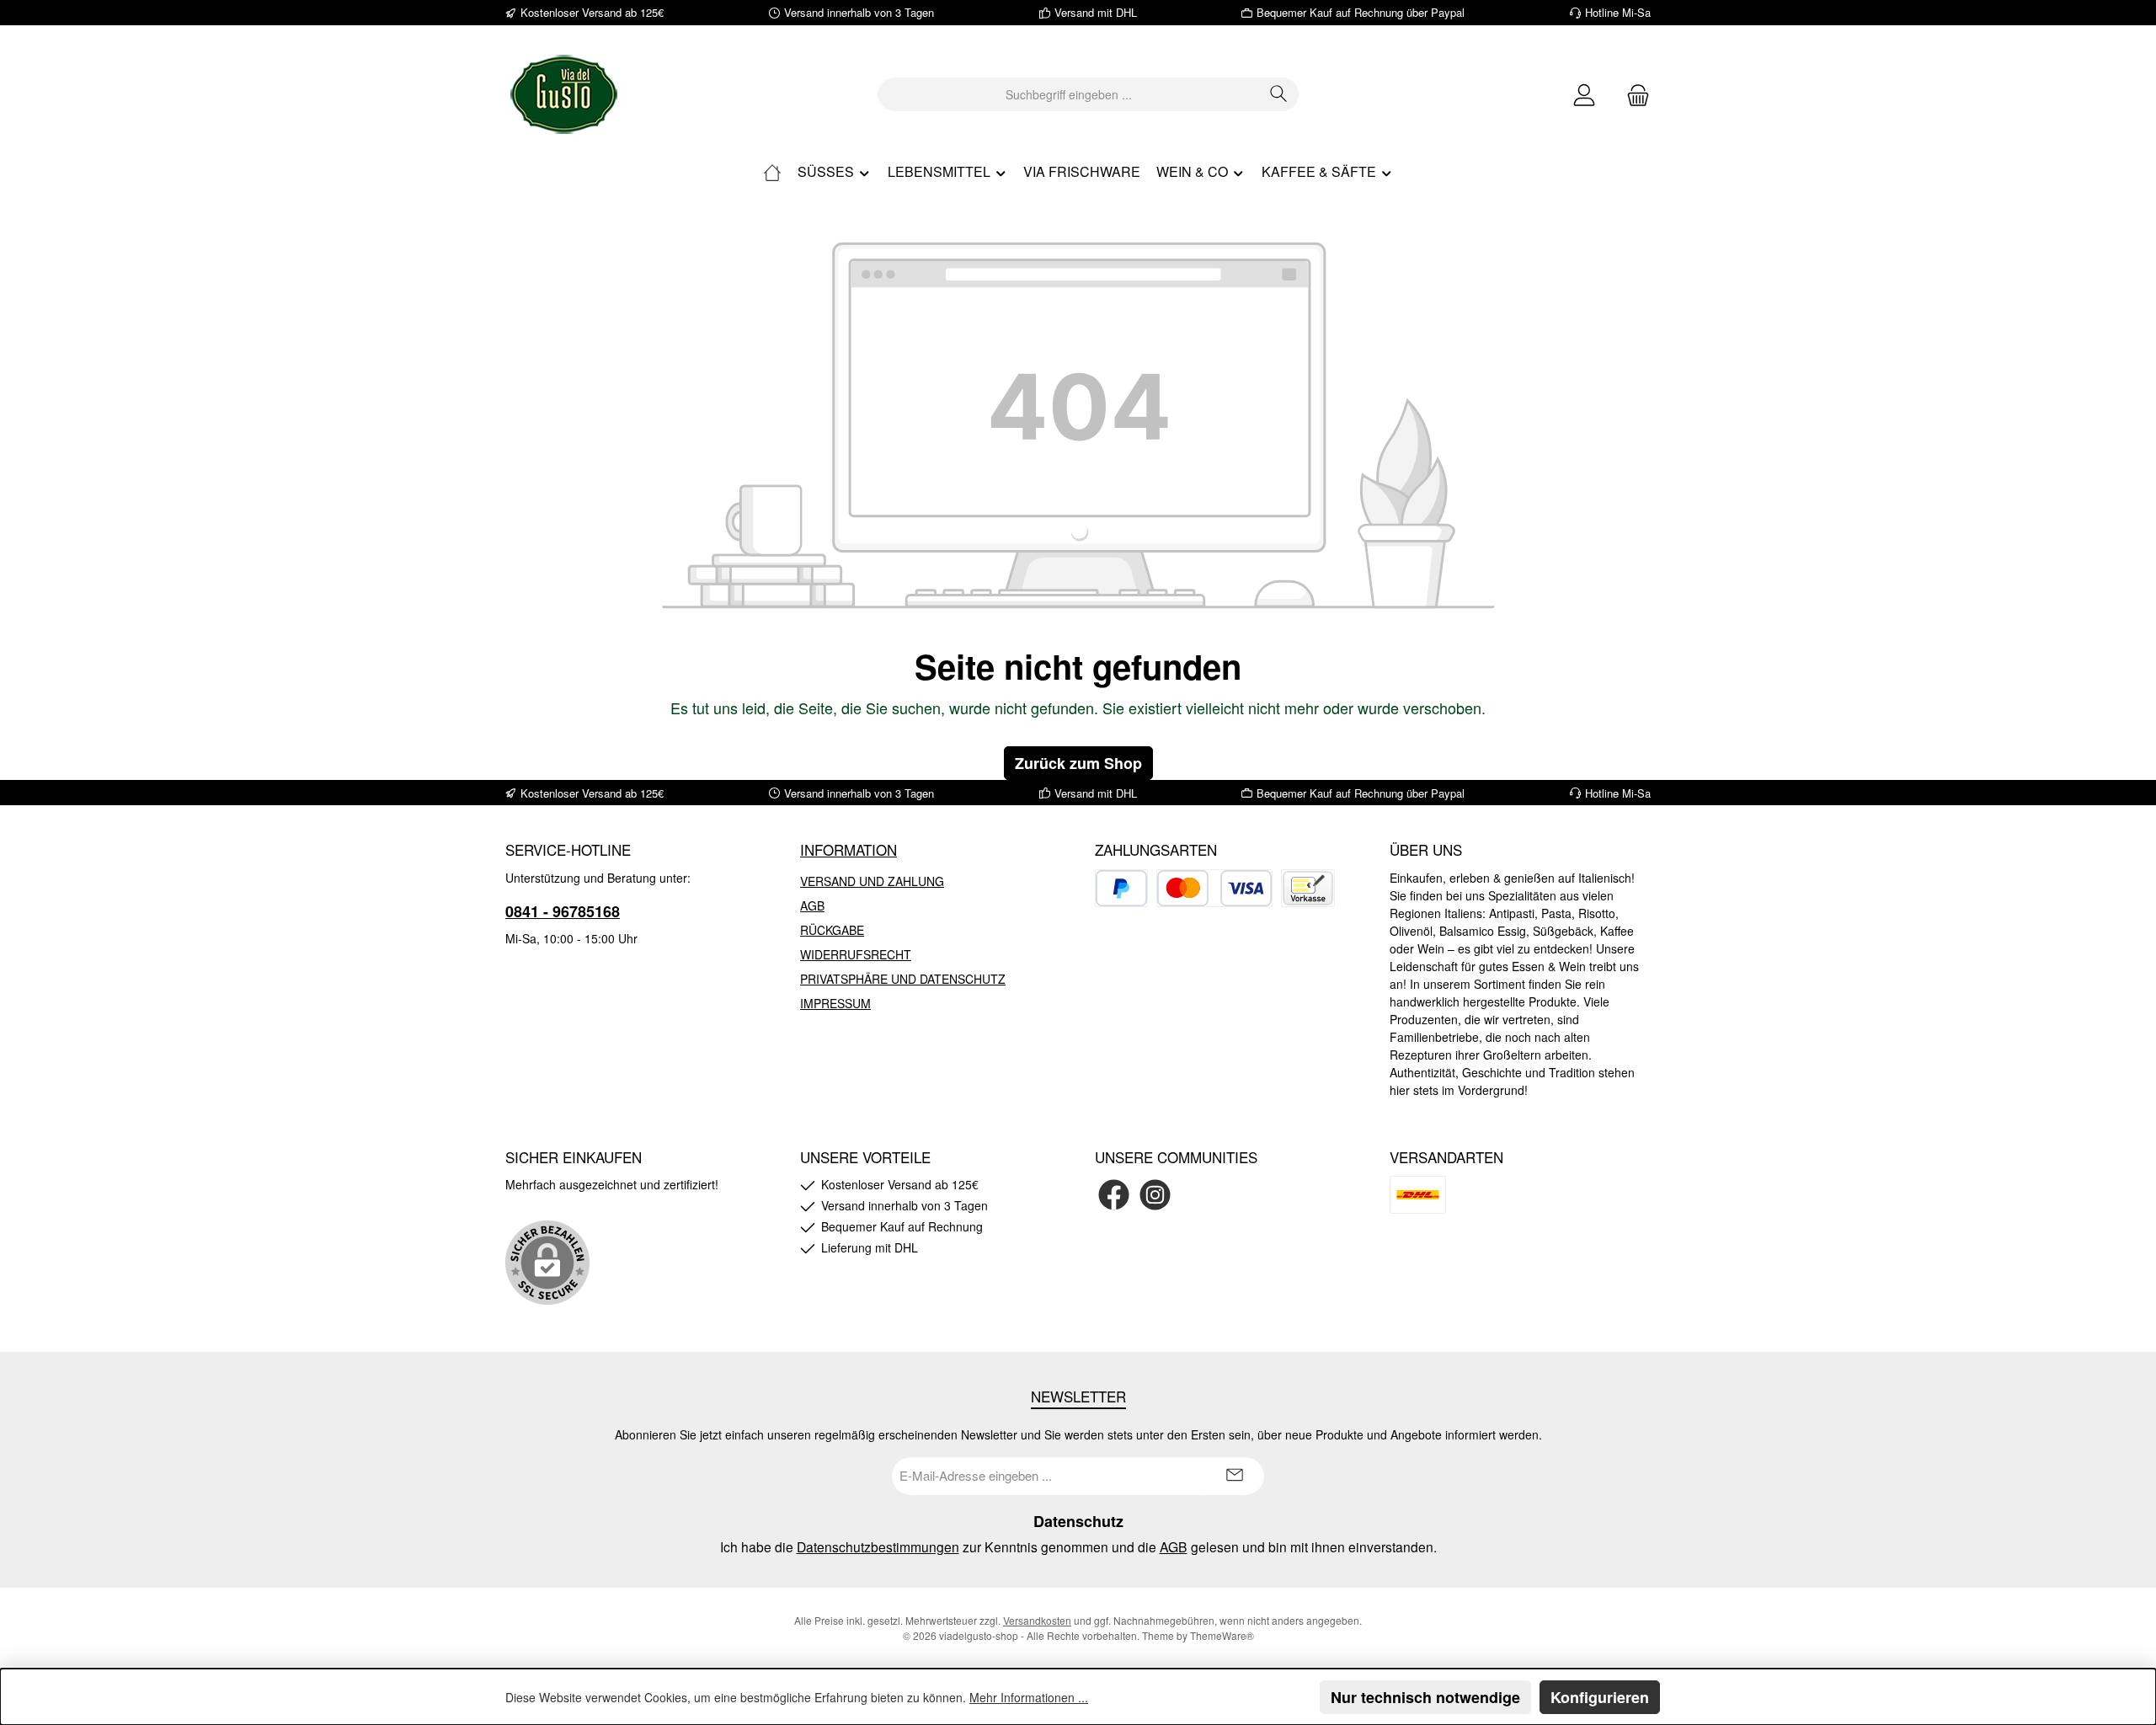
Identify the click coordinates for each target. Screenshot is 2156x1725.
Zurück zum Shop (1078, 763)
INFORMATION (849, 849)
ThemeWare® (1222, 1635)
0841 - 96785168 (563, 911)
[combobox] (1069, 94)
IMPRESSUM (835, 1003)
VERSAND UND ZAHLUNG (872, 881)
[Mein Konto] (1584, 95)
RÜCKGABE (832, 930)
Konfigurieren (1600, 1697)
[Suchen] (1279, 94)
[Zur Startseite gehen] (564, 94)
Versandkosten (1037, 1620)
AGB (812, 905)
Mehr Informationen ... (1029, 1697)
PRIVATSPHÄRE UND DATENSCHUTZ (903, 979)
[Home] (772, 172)
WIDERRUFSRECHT (856, 954)
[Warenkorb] (1633, 95)
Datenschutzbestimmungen (878, 1546)
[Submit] (1235, 1476)
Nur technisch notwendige (1425, 1697)
